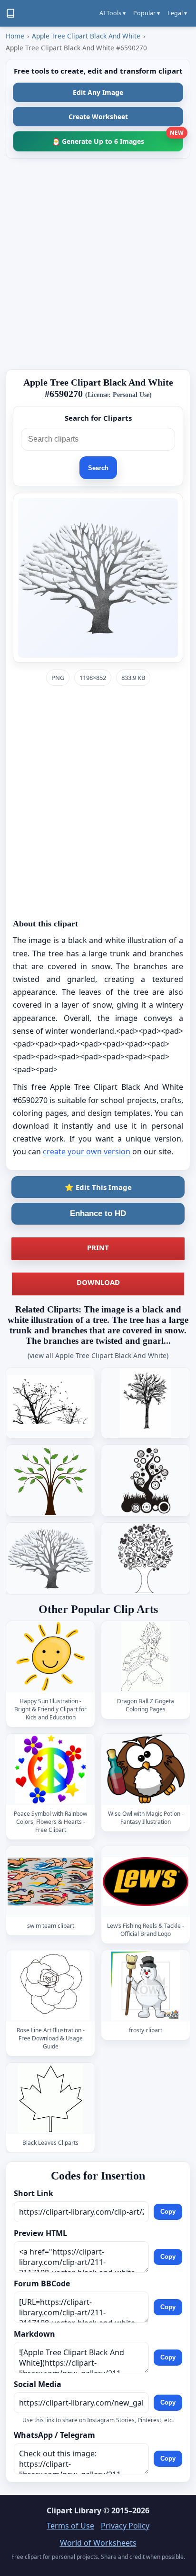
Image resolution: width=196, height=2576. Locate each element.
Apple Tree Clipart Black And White (86, 36)
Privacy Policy (125, 2526)
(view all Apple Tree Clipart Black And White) (98, 1355)
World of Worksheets (98, 2543)
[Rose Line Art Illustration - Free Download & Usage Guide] (50, 1986)
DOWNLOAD (98, 1282)
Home (15, 36)
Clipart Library (74, 2510)
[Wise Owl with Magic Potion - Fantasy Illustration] (146, 1769)
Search (98, 468)
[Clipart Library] (10, 13)
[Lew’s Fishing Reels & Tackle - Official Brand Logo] (146, 1882)
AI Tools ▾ (113, 13)
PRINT (98, 1247)
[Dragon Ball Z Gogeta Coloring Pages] (146, 1656)
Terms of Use (70, 2526)
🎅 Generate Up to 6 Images (118, 138)
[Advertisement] (98, 264)
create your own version (87, 1151)
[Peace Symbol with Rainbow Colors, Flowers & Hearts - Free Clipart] (50, 1769)
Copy (168, 2212)
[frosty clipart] (146, 1986)
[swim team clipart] (50, 1882)
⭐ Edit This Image (98, 1187)
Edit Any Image (98, 92)
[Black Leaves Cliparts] (50, 2098)
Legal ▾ (177, 13)
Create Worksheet (98, 117)
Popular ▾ (147, 13)
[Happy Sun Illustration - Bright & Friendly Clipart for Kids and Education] (50, 1656)
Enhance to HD (98, 1213)
